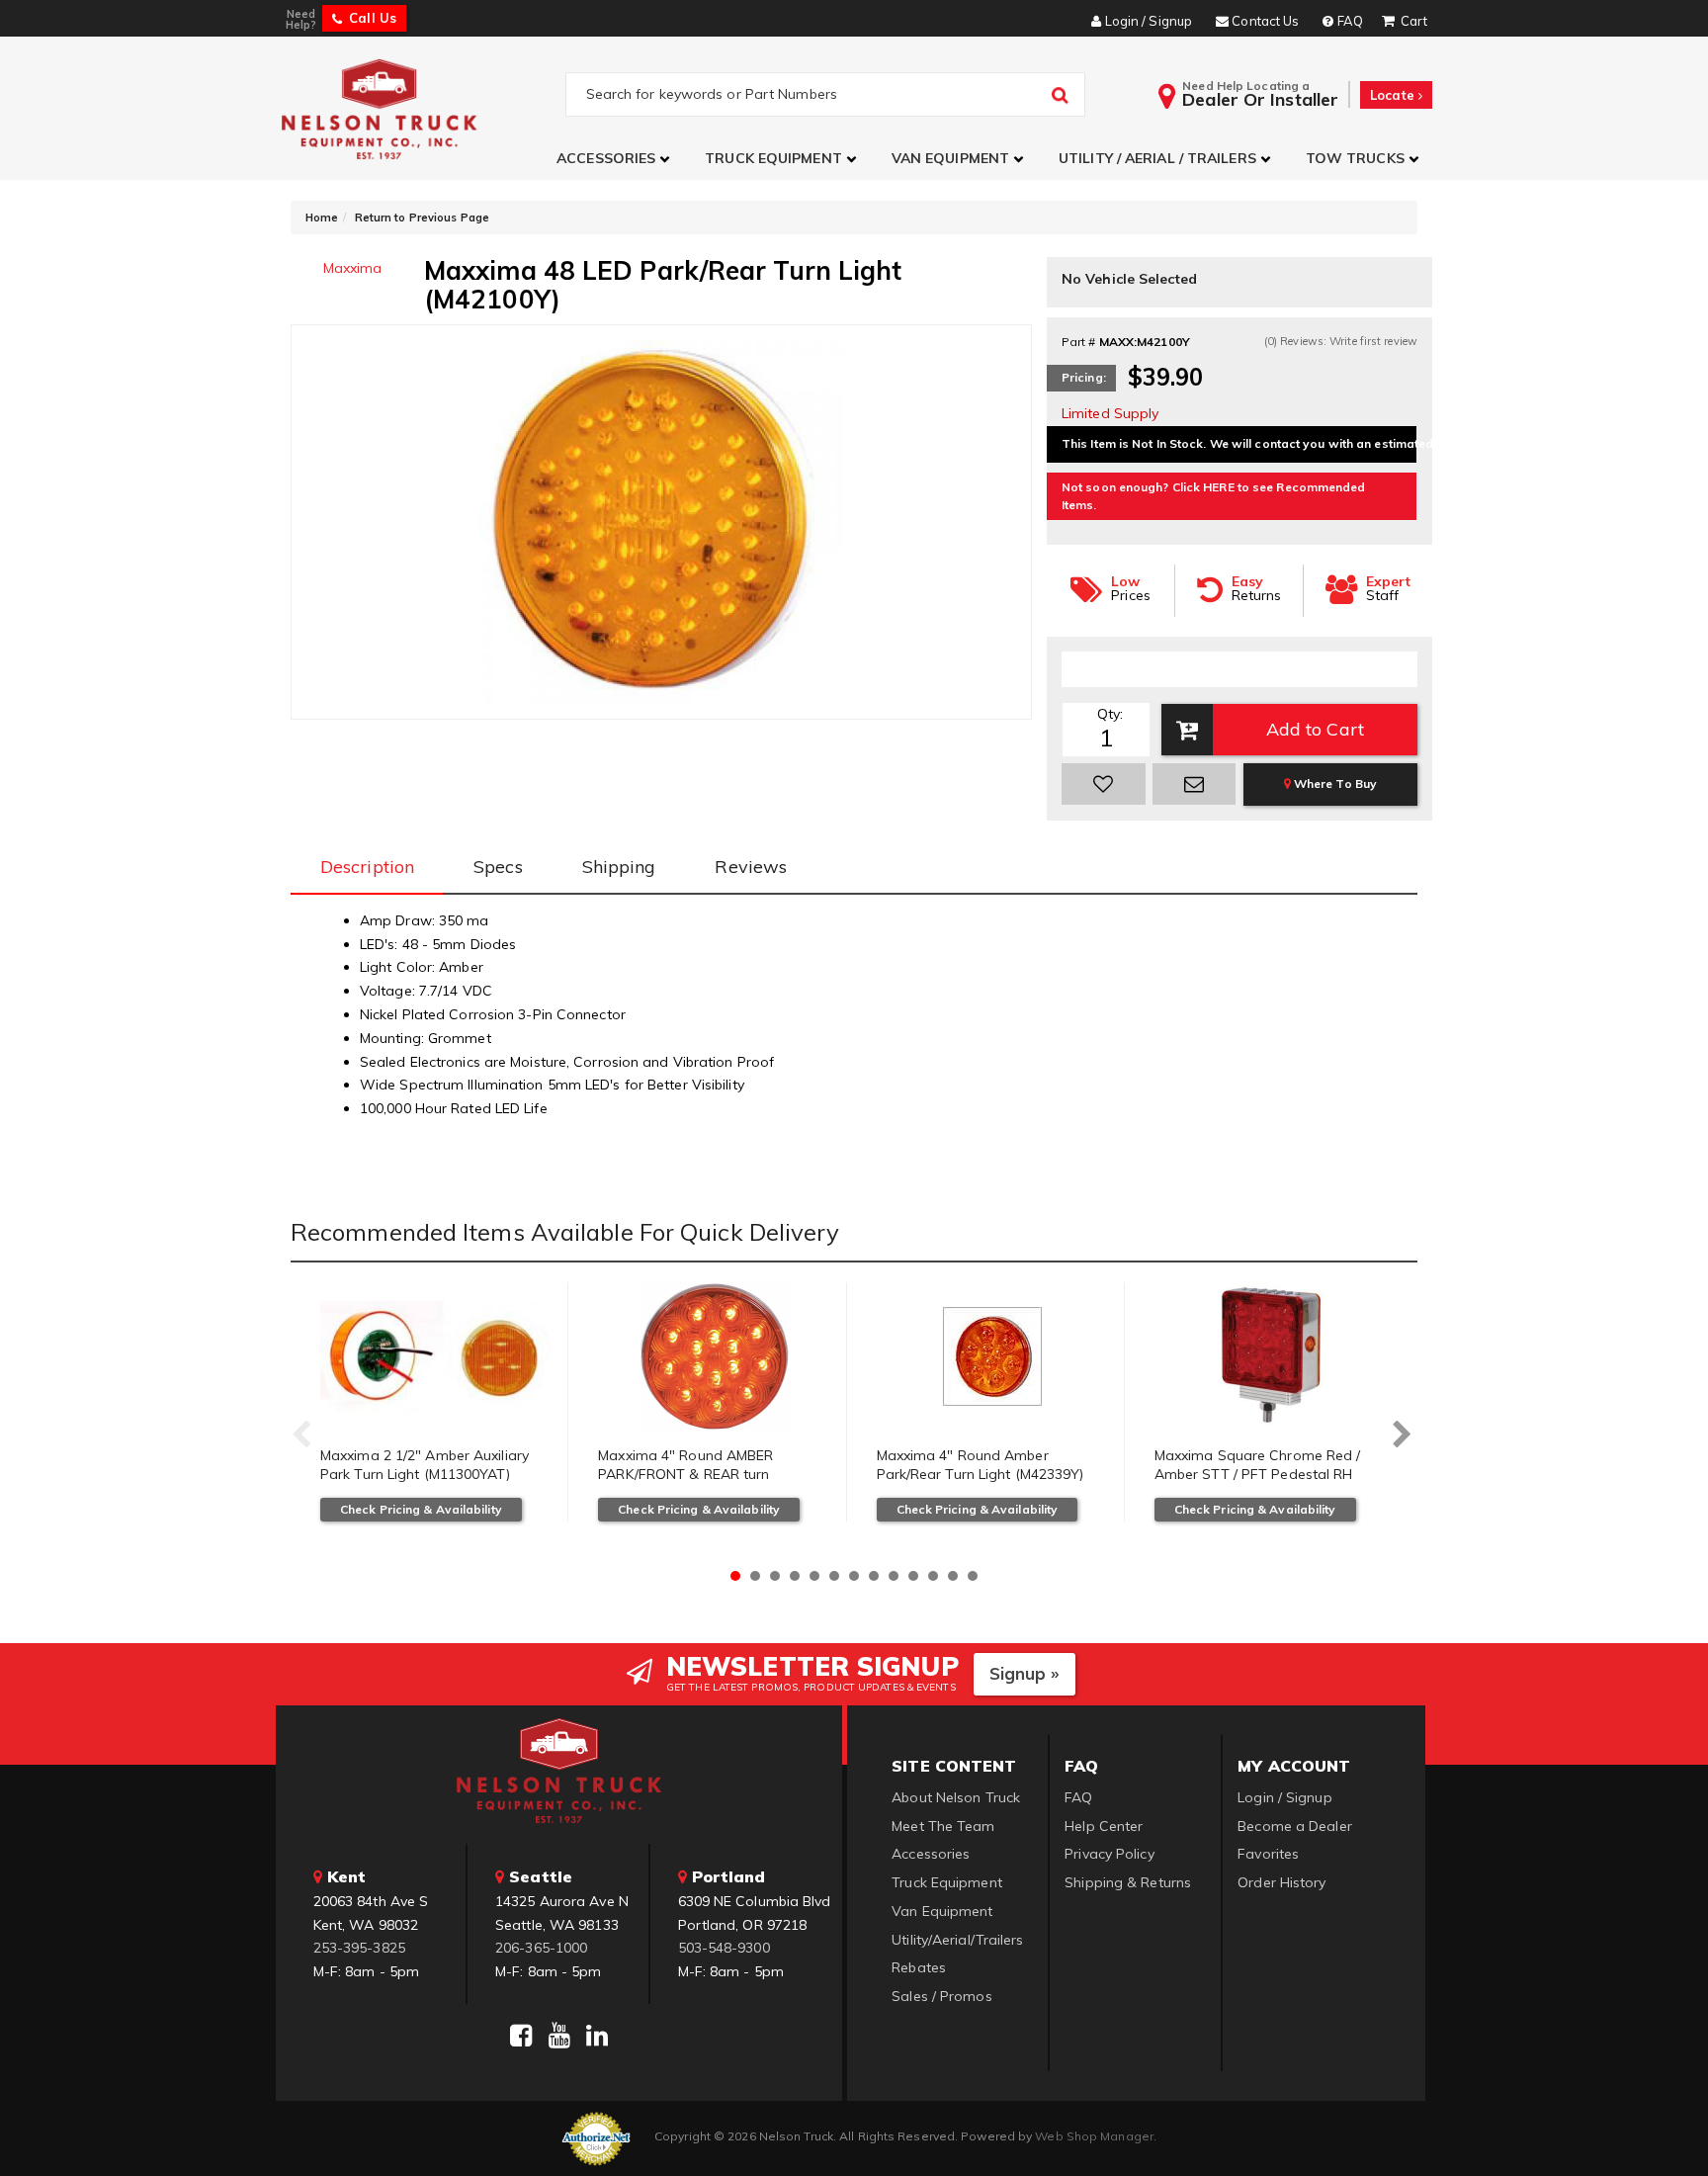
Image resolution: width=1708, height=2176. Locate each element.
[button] (616, 159)
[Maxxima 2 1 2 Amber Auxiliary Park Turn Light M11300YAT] (436, 1356)
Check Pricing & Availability (421, 1509)
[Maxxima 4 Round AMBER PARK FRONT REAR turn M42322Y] (714, 1356)
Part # (1079, 342)
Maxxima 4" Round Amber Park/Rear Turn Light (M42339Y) (981, 1465)
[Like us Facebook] (521, 2036)
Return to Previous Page (422, 218)
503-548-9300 (724, 1948)
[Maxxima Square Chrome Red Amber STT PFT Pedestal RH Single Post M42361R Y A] (1271, 1356)
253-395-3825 (359, 1948)
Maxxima (353, 268)
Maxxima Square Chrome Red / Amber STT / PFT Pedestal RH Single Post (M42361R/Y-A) (1258, 1475)
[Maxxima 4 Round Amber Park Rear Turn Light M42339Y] (993, 1356)
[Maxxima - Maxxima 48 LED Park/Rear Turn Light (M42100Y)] (661, 522)
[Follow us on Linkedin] (597, 2036)
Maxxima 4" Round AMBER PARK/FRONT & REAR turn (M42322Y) (685, 1475)
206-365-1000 (541, 1948)
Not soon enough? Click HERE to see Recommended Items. (1214, 496)
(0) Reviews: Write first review (1341, 341)
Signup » (1025, 1673)
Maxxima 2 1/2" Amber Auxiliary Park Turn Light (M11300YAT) (425, 1465)
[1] (1104, 784)
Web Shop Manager (1094, 2136)
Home (322, 218)
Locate (1394, 95)
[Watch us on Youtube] (559, 2036)
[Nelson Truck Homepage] (421, 108)
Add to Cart (1315, 729)
